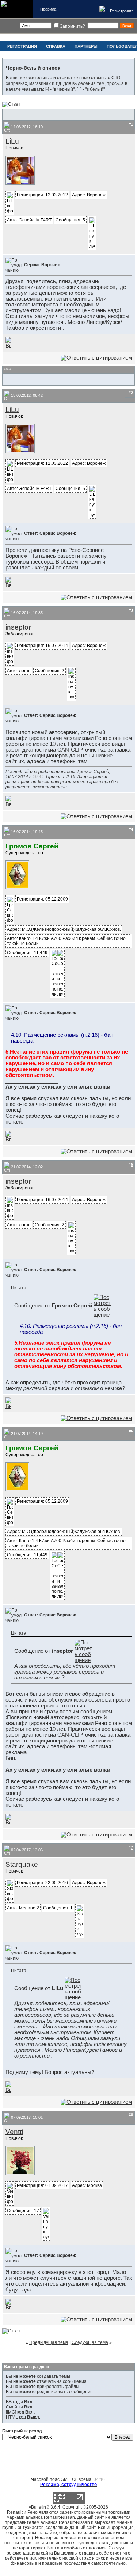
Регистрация (122, 11)
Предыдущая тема (49, 2342)
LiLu (12, 141)
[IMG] (11, 2412)
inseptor (18, 627)
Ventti (14, 2132)
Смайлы (14, 2407)
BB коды (14, 2402)
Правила (48, 9)
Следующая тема (90, 2342)
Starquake (22, 1864)
